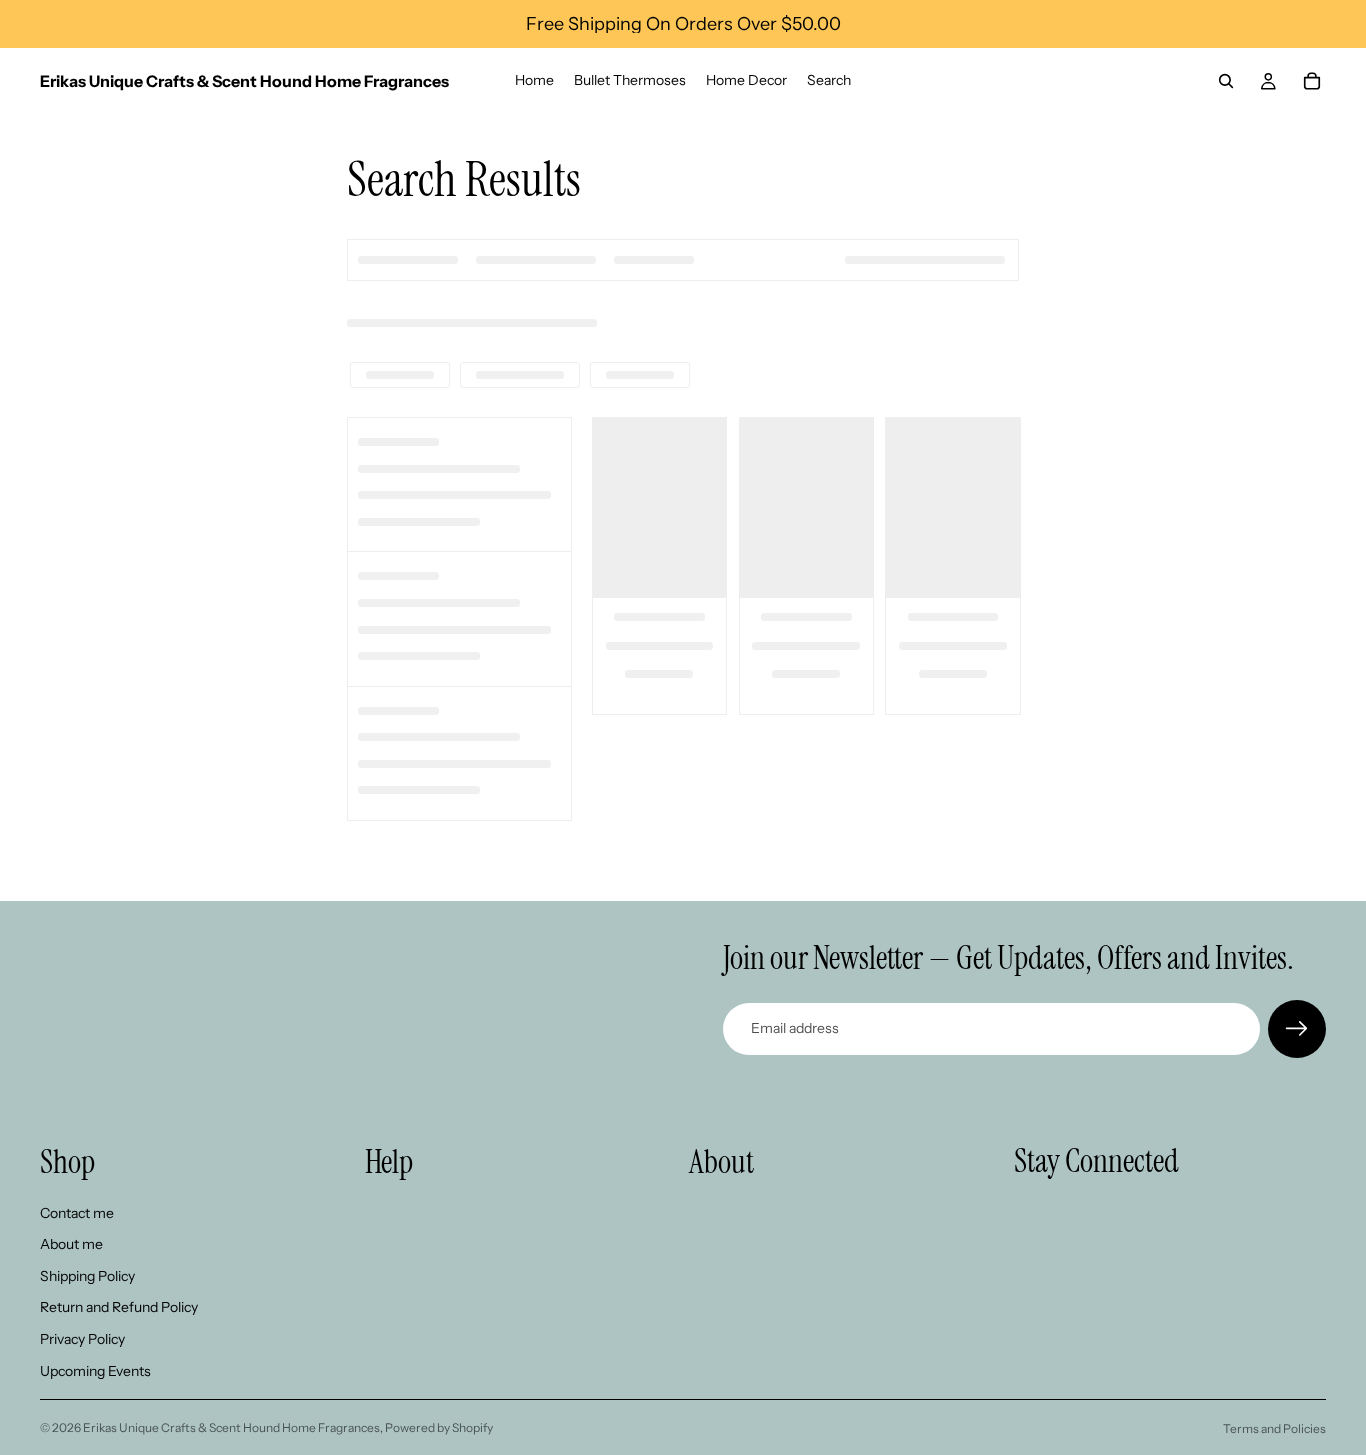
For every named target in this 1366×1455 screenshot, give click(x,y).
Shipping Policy (87, 1276)
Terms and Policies (1274, 1428)
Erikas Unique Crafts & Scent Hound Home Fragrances (231, 1427)
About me (71, 1244)
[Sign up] (1297, 1029)
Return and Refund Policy (119, 1308)
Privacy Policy (82, 1339)
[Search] (1226, 81)
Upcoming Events (95, 1371)
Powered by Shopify (439, 1427)
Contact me (77, 1213)
